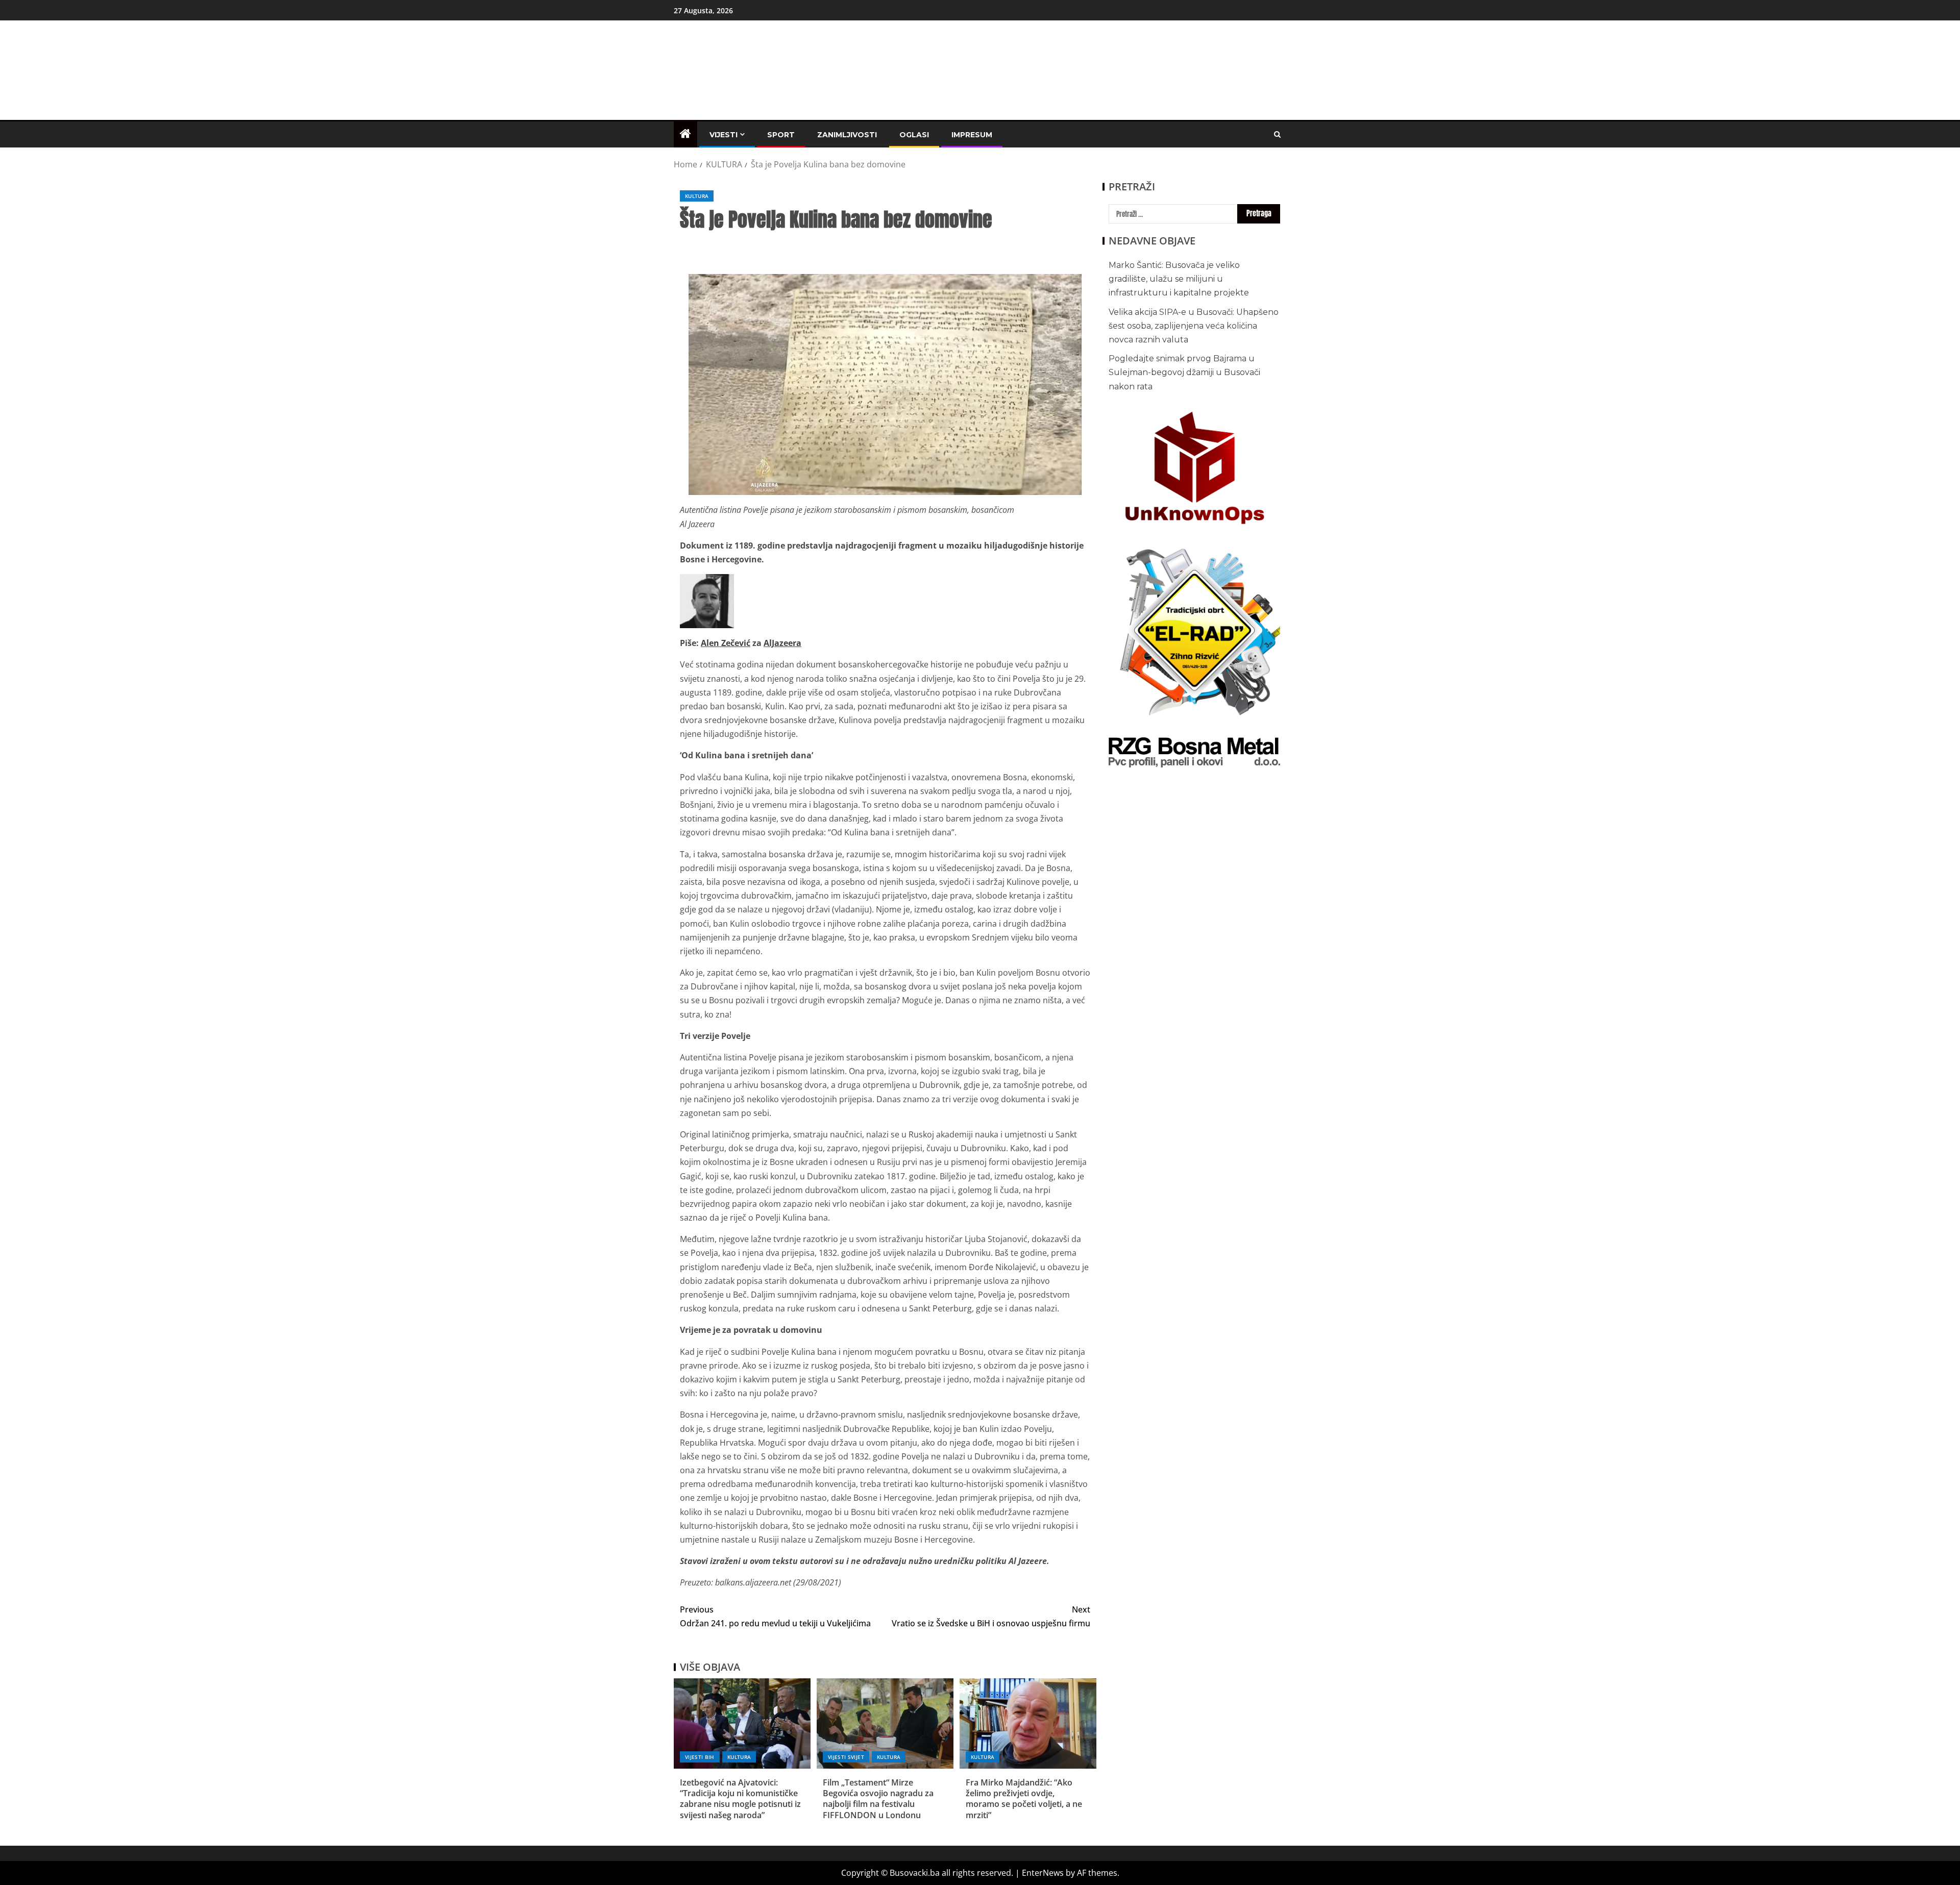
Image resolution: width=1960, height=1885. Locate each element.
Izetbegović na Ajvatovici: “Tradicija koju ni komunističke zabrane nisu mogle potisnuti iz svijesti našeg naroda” (740, 1799)
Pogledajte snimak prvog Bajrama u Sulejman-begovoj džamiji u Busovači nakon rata (1184, 372)
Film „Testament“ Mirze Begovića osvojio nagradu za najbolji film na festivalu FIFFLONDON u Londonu (878, 1799)
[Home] (685, 134)
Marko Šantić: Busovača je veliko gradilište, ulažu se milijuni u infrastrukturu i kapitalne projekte (1179, 279)
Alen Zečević (726, 643)
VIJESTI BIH (700, 1757)
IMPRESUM (972, 135)
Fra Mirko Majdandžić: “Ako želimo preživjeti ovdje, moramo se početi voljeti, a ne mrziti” (1024, 1799)
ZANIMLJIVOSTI (847, 135)
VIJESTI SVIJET (846, 1757)
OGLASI (914, 135)
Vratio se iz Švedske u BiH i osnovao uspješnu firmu (991, 1616)
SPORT (781, 135)
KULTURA (697, 196)
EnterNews (1043, 1873)
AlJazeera (782, 643)
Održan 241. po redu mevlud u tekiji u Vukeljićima (775, 1616)
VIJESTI (724, 135)
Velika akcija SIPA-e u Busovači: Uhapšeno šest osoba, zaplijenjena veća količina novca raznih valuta (1194, 326)
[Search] (1277, 134)
